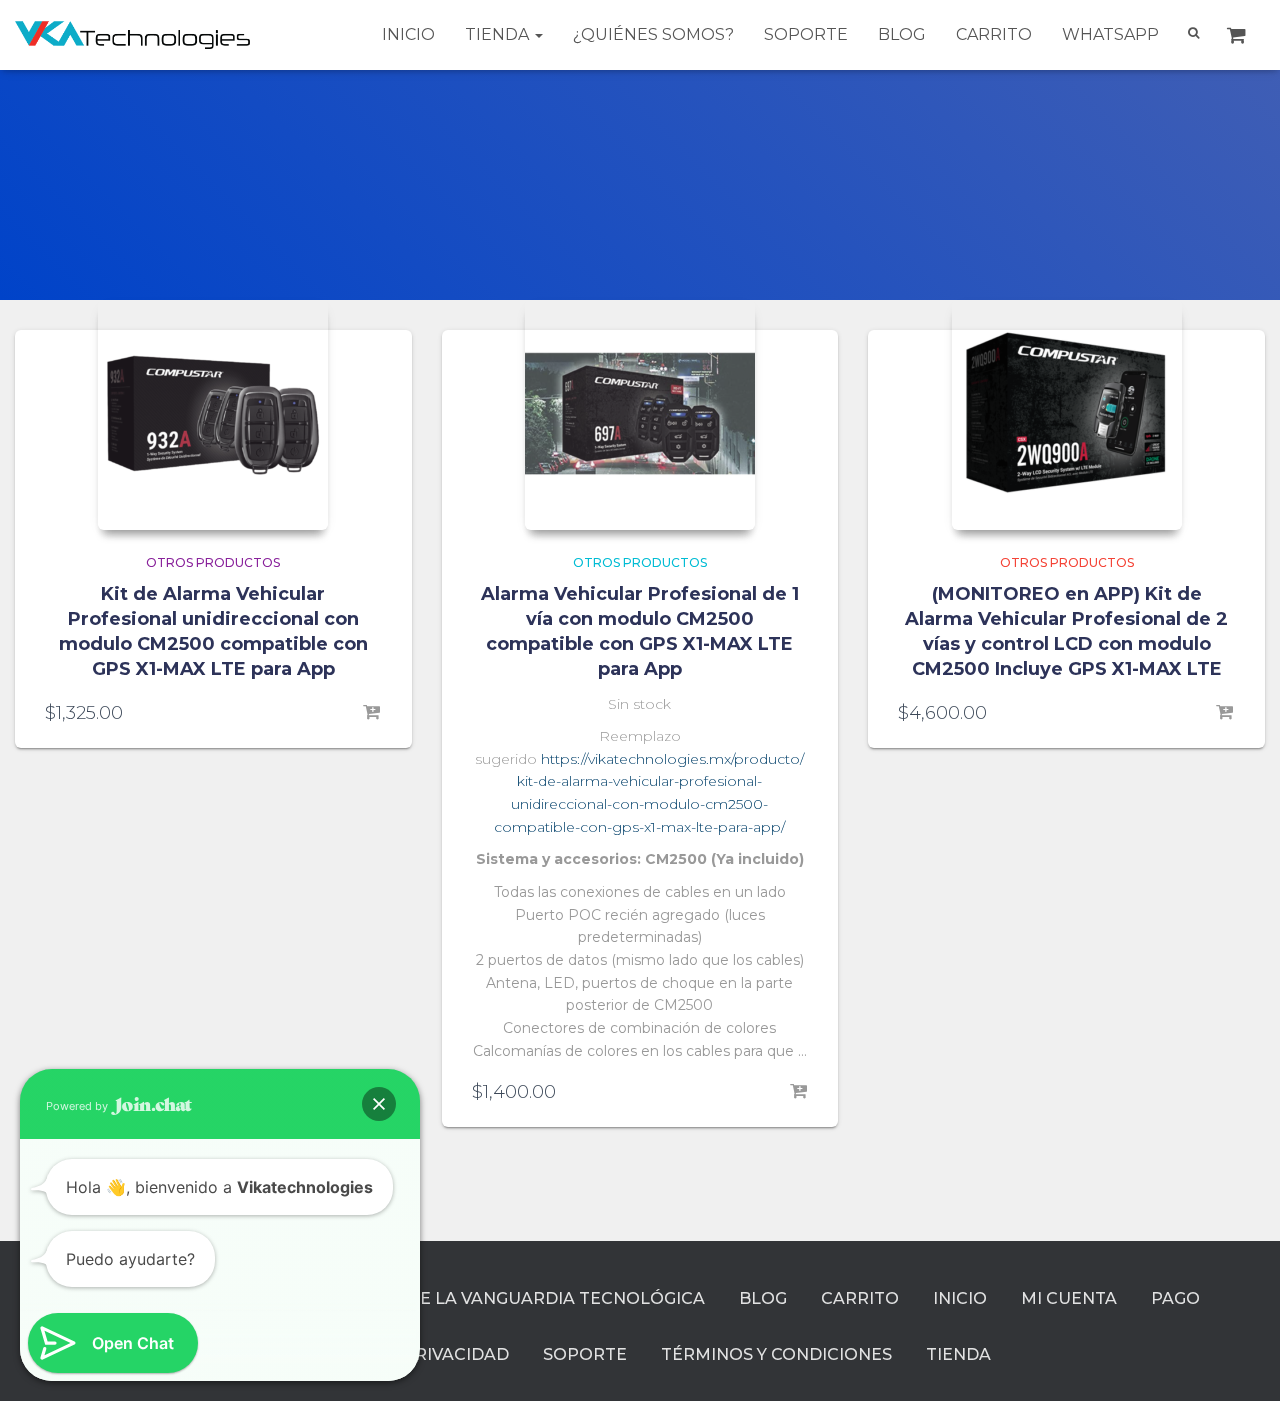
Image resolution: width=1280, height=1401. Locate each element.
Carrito (994, 34)
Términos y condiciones (776, 1354)
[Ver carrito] (1238, 35)
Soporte (806, 34)
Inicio (408, 34)
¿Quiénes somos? (653, 34)
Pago (1175, 1298)
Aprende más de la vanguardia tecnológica (491, 1298)
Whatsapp (1110, 34)
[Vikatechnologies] (132, 34)
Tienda (499, 34)
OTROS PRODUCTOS (213, 562)
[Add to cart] (372, 713)
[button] (379, 1104)
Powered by (78, 1106)
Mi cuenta (1069, 1298)
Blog (902, 34)
